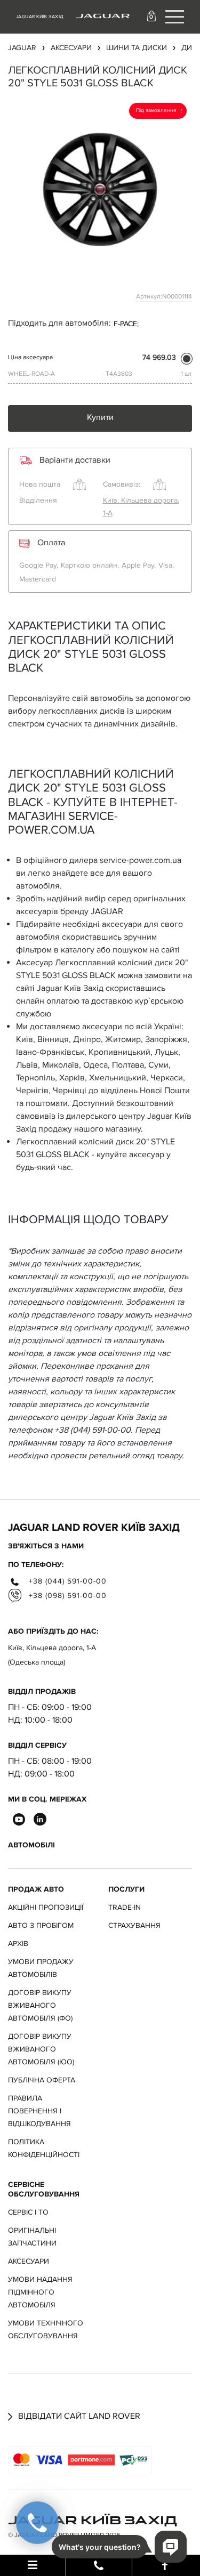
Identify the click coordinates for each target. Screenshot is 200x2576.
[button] (153, 16)
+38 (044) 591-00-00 (66, 1581)
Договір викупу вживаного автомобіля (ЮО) (41, 2049)
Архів (18, 1944)
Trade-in (125, 1907)
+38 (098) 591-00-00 (66, 1596)
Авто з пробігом (41, 1925)
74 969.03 (159, 357)
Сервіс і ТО (28, 2212)
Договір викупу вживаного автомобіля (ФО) (40, 2005)
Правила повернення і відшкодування (39, 2111)
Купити (100, 417)
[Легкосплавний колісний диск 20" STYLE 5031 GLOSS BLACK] (100, 189)
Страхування (134, 1925)
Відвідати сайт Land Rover (78, 2416)
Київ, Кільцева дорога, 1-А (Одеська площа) (52, 1655)
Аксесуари (29, 2261)
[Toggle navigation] (175, 17)
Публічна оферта (42, 2080)
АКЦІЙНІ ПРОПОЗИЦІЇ (46, 1907)
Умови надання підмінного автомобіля (40, 2292)
